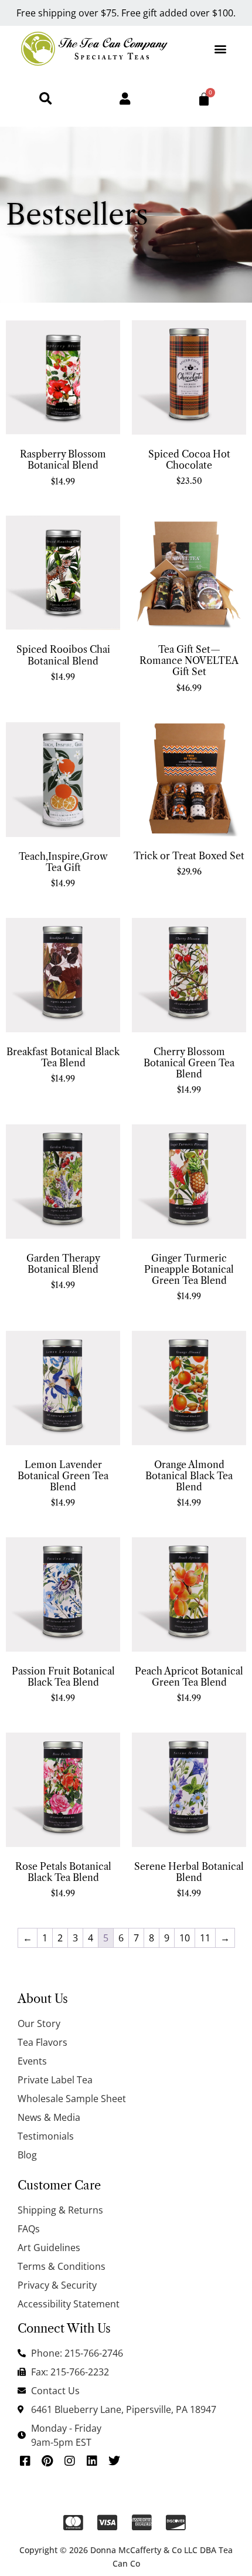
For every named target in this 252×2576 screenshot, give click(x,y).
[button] (221, 48)
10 (185, 1938)
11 (205, 1938)
